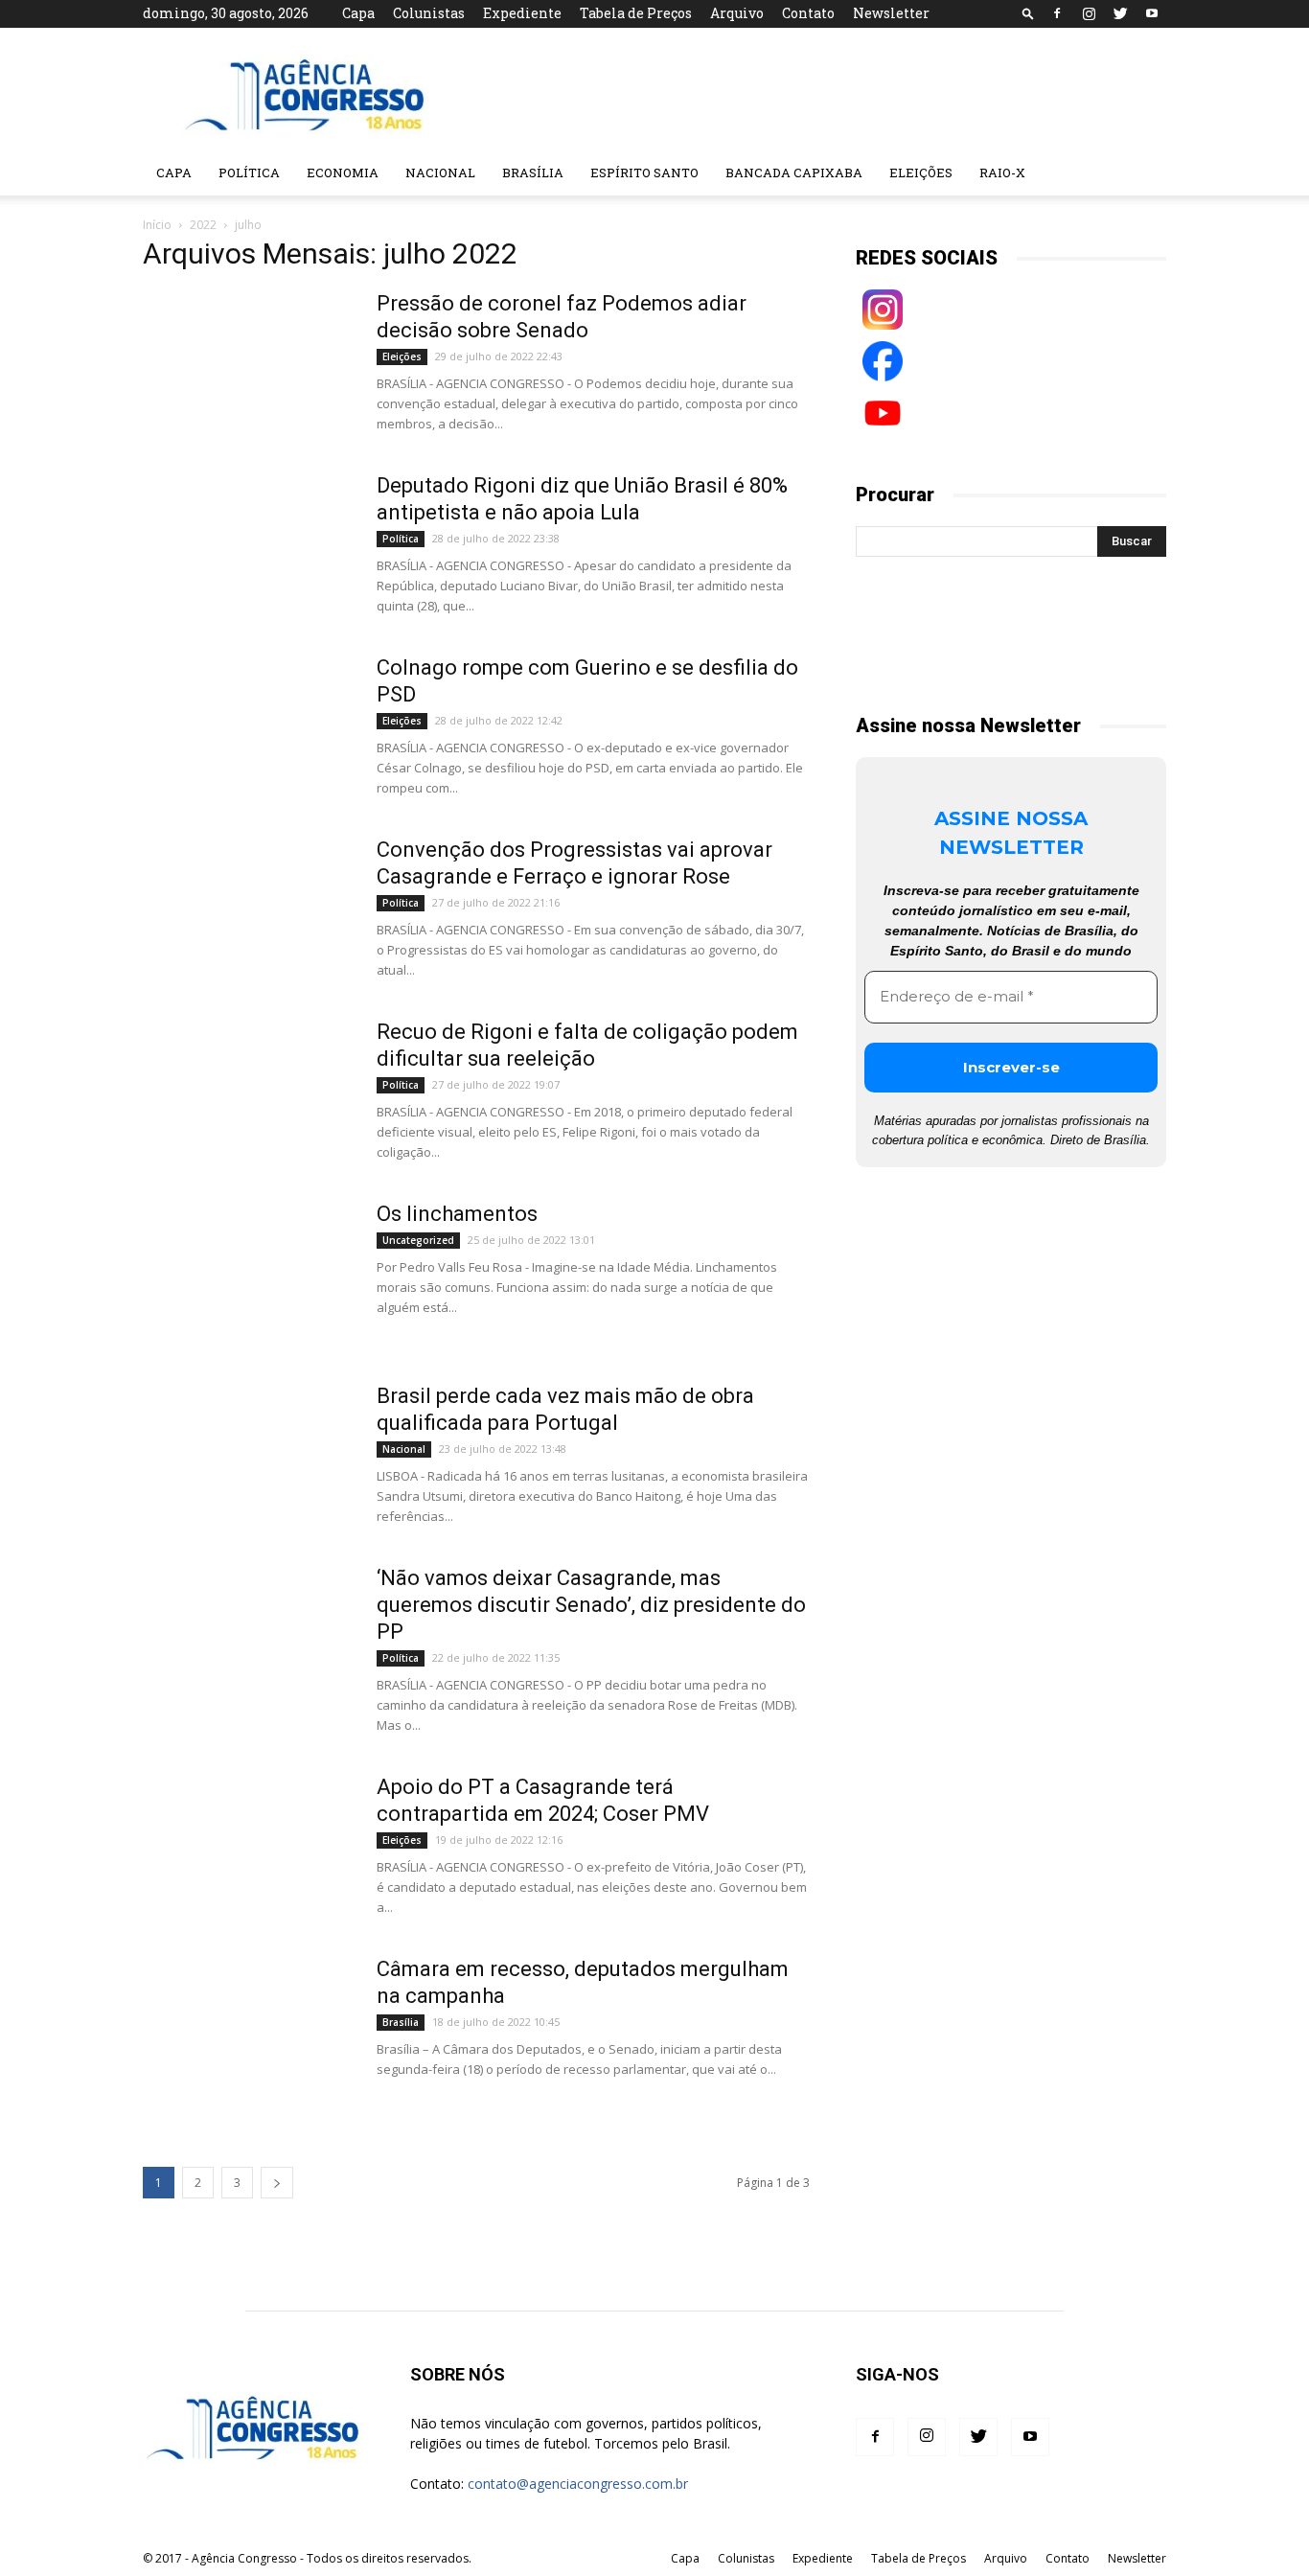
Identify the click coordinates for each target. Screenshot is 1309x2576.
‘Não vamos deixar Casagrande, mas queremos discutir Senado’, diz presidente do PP (591, 1605)
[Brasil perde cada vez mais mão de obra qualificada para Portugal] (247, 1455)
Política (249, 172)
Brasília (533, 172)
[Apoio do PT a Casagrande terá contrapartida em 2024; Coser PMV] (247, 1846)
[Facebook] (1057, 13)
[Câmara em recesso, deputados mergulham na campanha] (247, 2028)
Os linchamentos (457, 1214)
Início (157, 225)
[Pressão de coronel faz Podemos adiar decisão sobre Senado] (247, 362)
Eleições (921, 172)
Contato (808, 13)
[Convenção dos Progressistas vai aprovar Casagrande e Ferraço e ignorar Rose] (247, 908)
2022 (203, 225)
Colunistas (429, 13)
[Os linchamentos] (247, 1273)
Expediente (522, 13)
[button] (1028, 13)
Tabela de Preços (636, 13)
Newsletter (891, 13)
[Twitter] (1120, 13)
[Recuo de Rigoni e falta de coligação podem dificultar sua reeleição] (247, 1091)
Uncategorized (418, 1240)
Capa (358, 13)
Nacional (440, 172)
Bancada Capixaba (794, 172)
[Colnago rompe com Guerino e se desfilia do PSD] (247, 726)
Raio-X (1002, 172)
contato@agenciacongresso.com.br (578, 2484)
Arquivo (737, 13)
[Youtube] (1152, 13)
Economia (343, 172)
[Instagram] (1089, 13)
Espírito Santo (644, 172)
